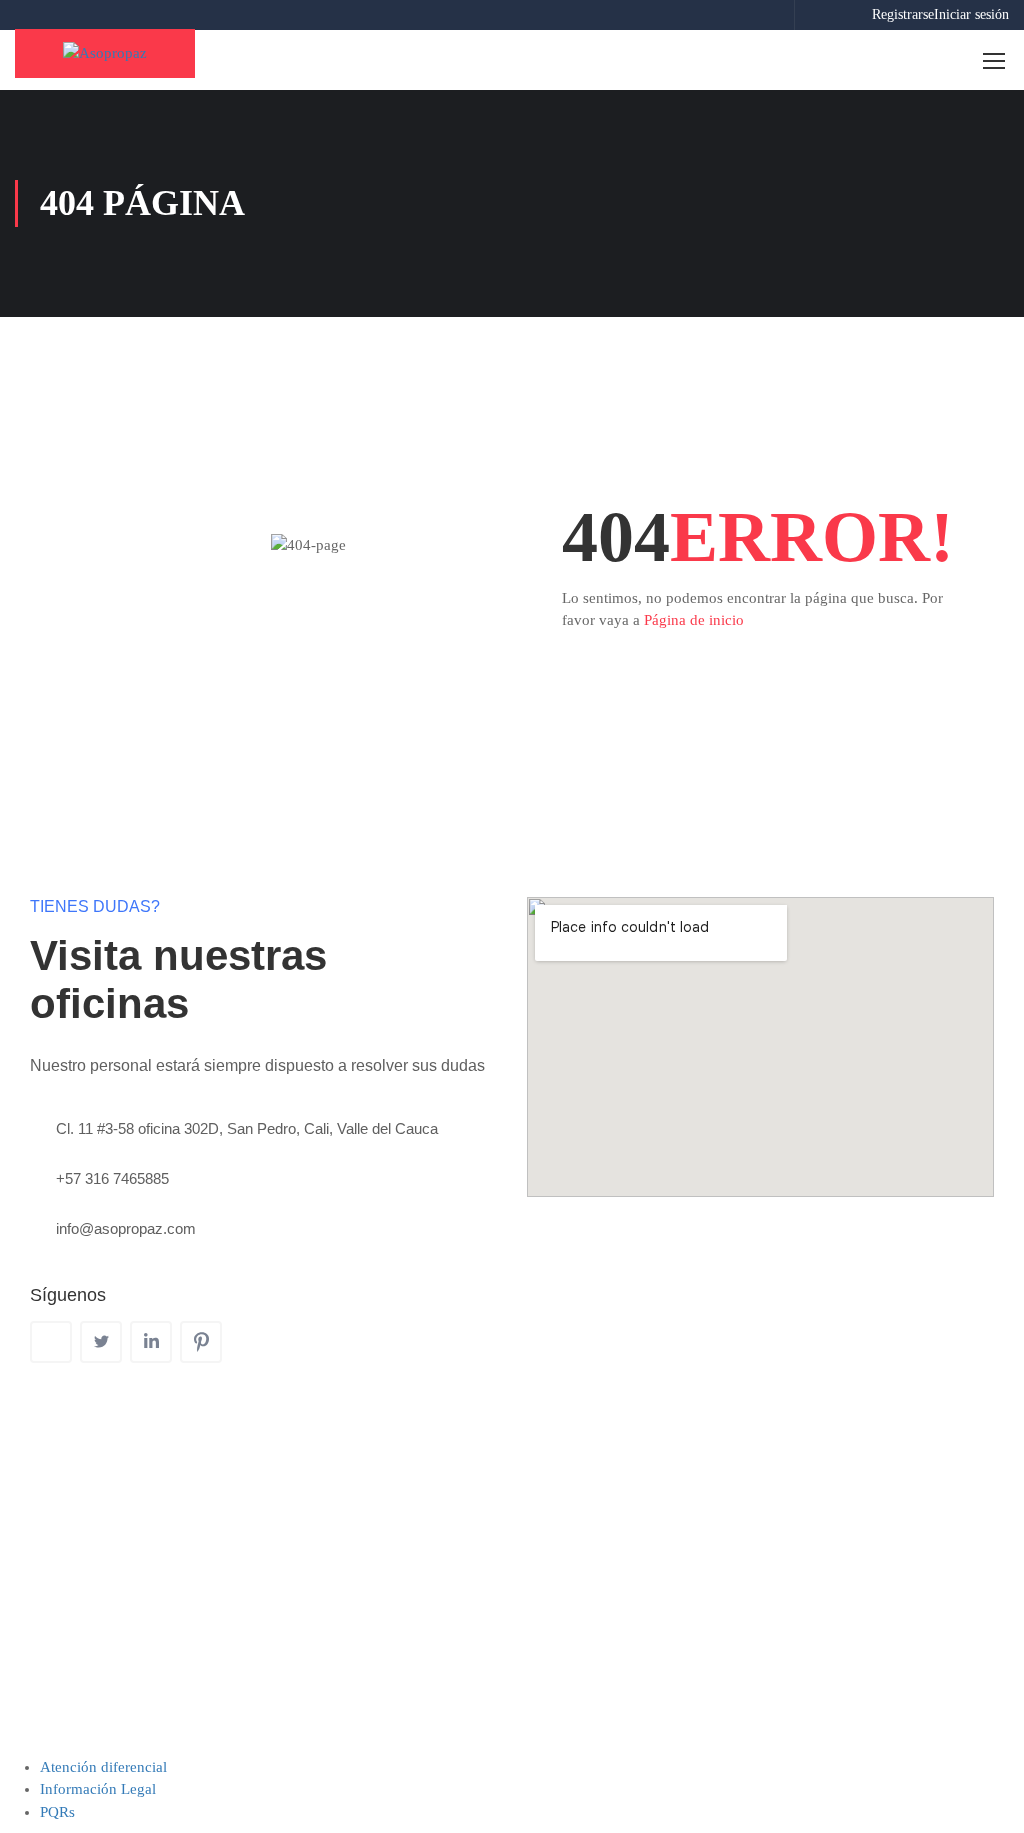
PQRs (57, 1812)
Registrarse (903, 14)
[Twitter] (101, 1342)
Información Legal (98, 1789)
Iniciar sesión (971, 14)
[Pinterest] (201, 1342)
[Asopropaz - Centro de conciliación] (105, 53)
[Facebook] (51, 1342)
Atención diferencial (103, 1767)
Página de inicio (694, 620)
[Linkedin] (151, 1342)
